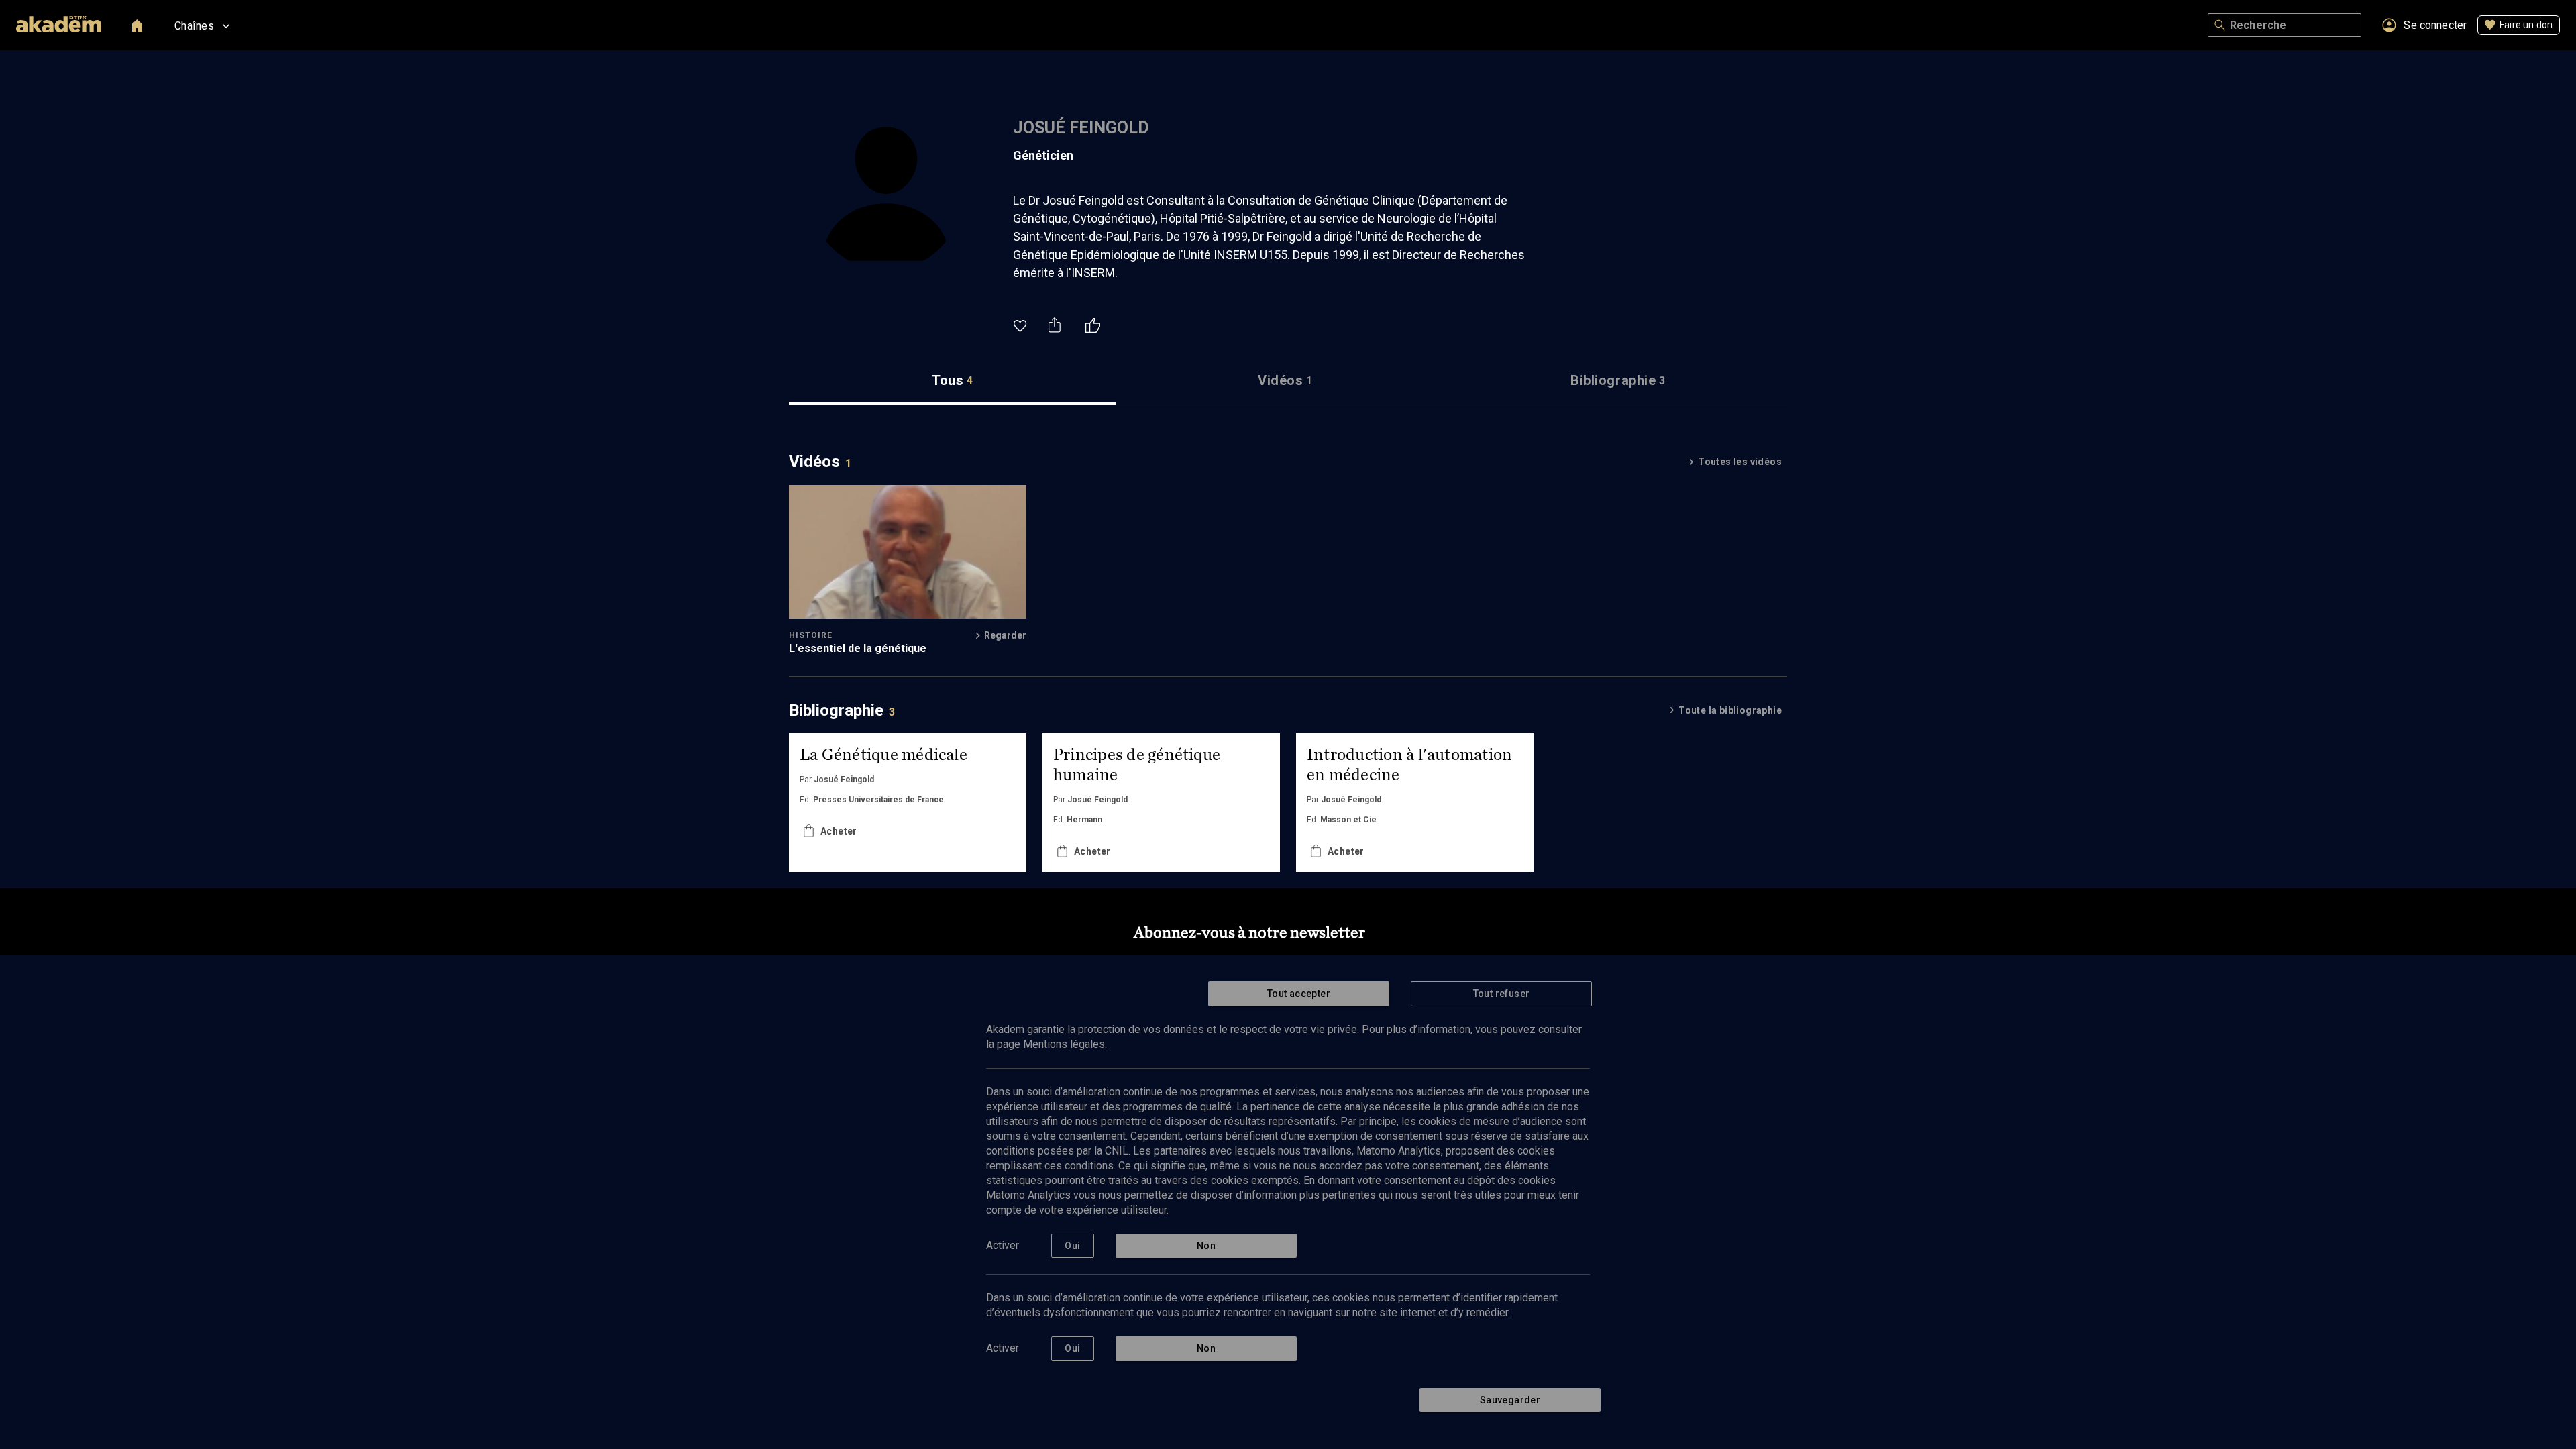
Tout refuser (1502, 994)
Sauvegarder (1510, 1400)
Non (1206, 1246)
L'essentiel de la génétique (858, 648)
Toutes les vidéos (1740, 462)
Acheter (839, 831)
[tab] (953, 381)
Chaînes (194, 26)
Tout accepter (1299, 994)
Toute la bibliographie (1730, 710)
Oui (1072, 1246)
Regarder (1005, 635)
